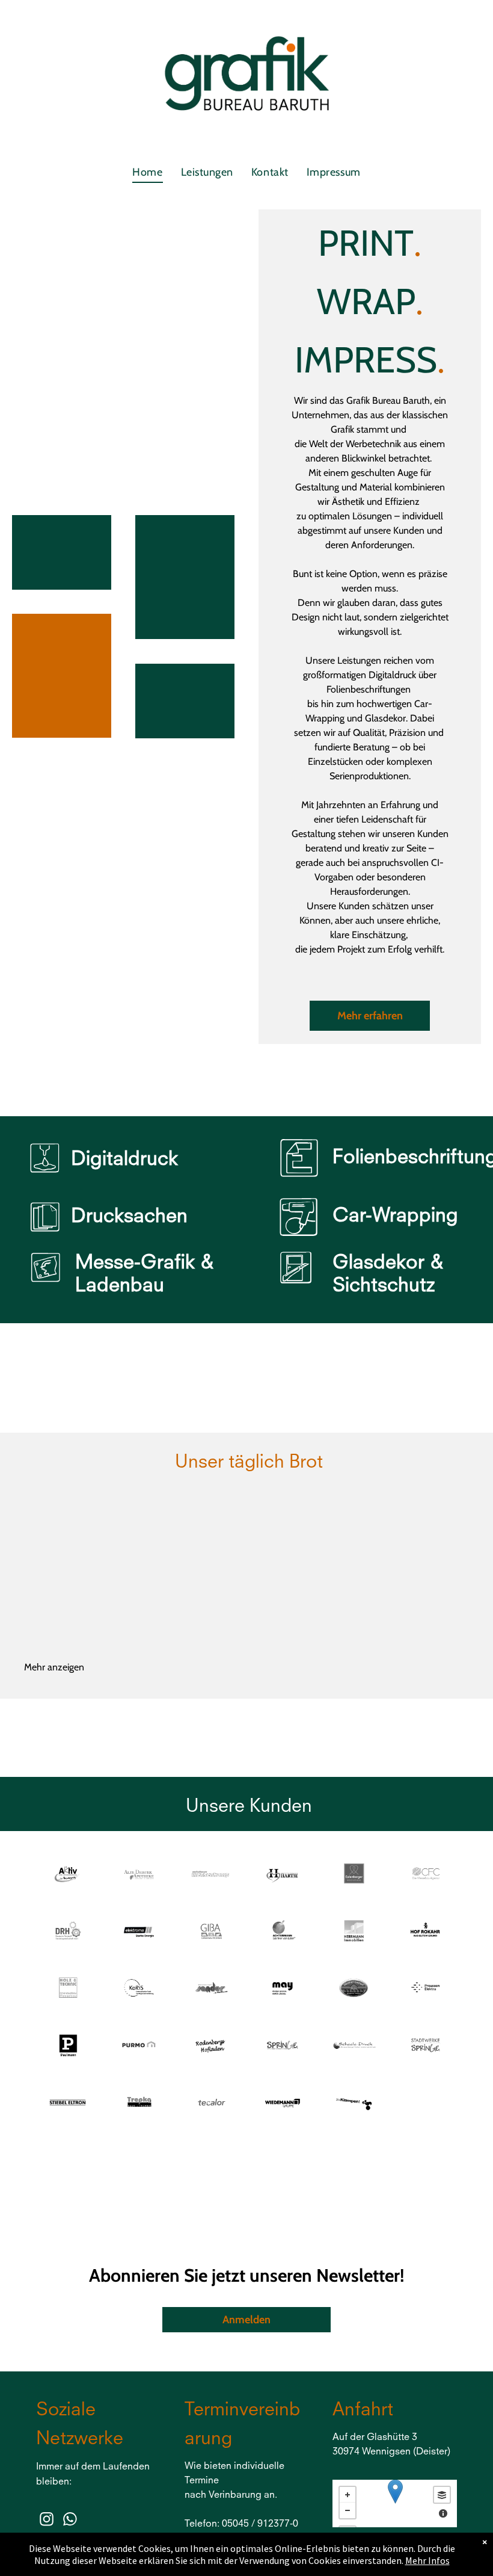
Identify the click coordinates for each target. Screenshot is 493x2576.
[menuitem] (147, 172)
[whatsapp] (70, 2521)
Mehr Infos (427, 2560)
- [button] (348, 2510)
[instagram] (47, 2521)
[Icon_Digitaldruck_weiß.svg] (45, 1177)
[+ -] (395, 2503)
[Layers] (442, 2495)
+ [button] (348, 2495)
